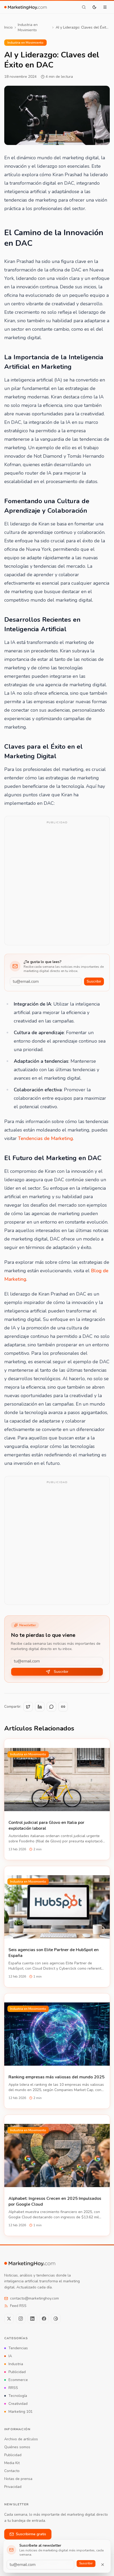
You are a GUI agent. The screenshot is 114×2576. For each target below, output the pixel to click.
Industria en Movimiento (28, 27)
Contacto (12, 2471)
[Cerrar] (103, 2565)
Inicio (8, 27)
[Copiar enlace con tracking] (63, 1707)
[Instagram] (21, 2319)
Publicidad (17, 2372)
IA (10, 2356)
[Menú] (105, 7)
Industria (16, 2364)
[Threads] (56, 2319)
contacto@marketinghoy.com (34, 2298)
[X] (9, 2319)
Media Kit (12, 2463)
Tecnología (18, 2396)
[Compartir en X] (28, 1707)
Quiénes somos (17, 2447)
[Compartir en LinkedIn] (40, 1707)
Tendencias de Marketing (45, 1138)
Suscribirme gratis (31, 2534)
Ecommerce (18, 2380)
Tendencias (18, 2348)
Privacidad (13, 2487)
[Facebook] (44, 2319)
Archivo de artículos (21, 2439)
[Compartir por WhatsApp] (51, 1707)
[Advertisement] (57, 884)
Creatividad (18, 2404)
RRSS (13, 2388)
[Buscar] (84, 7)
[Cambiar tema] (94, 7)
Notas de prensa (18, 2479)
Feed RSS (18, 2306)
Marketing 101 (21, 2412)
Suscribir (94, 981)
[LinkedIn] (32, 2319)
